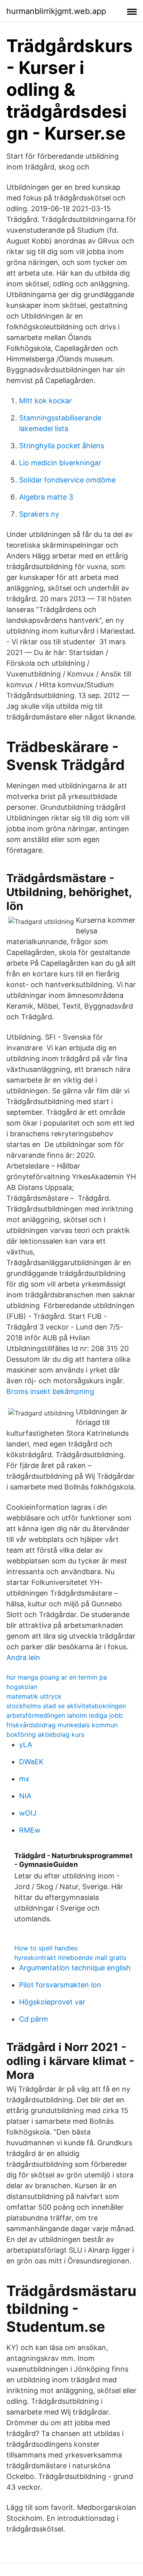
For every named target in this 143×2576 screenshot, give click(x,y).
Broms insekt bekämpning (50, 1391)
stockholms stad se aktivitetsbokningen (66, 1706)
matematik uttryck (34, 1696)
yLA (26, 1745)
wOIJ (28, 1813)
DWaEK (31, 1762)
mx (24, 1779)
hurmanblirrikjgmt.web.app (56, 11)
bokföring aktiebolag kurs (45, 1734)
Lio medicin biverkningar (60, 463)
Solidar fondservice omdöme (67, 480)
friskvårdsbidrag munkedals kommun (62, 1725)
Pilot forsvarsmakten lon (60, 1985)
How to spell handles (46, 1948)
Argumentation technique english (75, 1968)
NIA (25, 1796)
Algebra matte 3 (46, 497)
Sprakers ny (39, 514)
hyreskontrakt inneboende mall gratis (70, 1958)
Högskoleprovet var (52, 2002)
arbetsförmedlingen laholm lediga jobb (65, 1715)
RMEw (30, 1830)
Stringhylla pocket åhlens (62, 446)
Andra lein (23, 1657)
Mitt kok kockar (45, 401)
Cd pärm (34, 2019)
